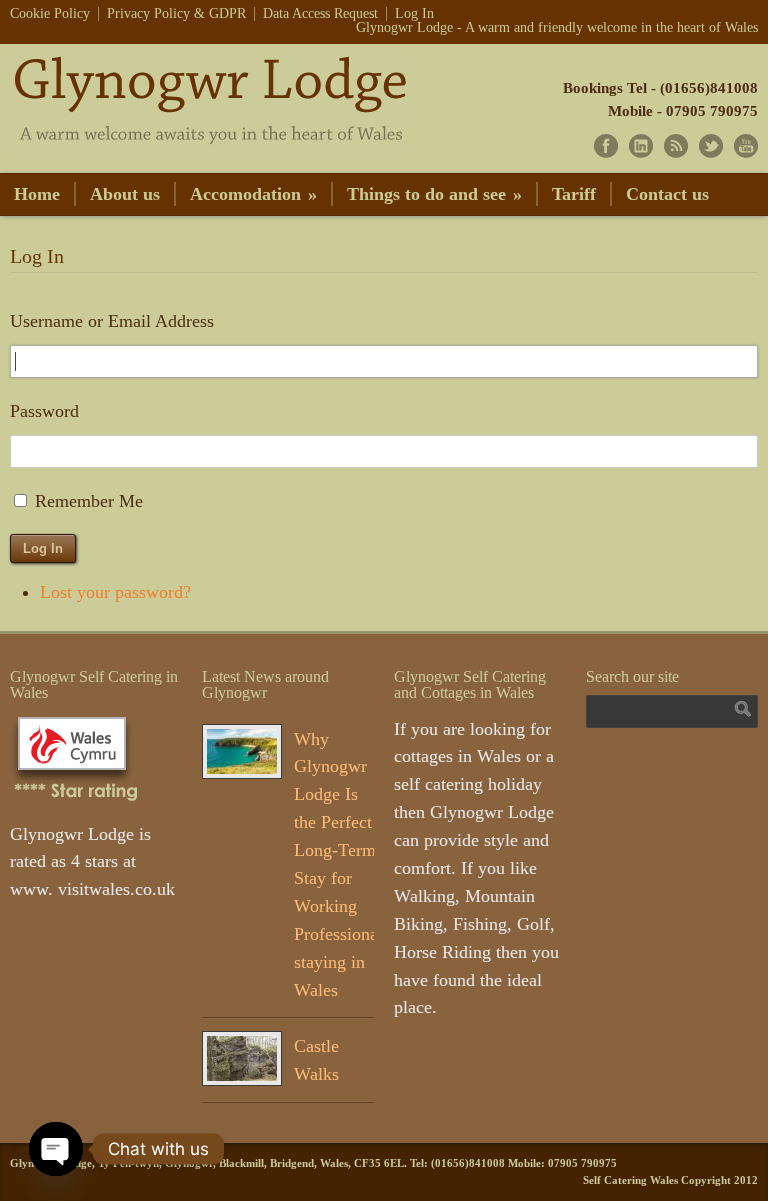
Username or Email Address (112, 321)
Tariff (574, 194)
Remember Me (89, 501)
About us (125, 194)
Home (37, 194)
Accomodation (253, 194)
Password (44, 411)
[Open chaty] (56, 1149)
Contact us (667, 194)
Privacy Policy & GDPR (176, 14)
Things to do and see (434, 194)
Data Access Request (320, 14)
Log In (414, 14)
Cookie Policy (50, 14)
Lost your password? (115, 592)
